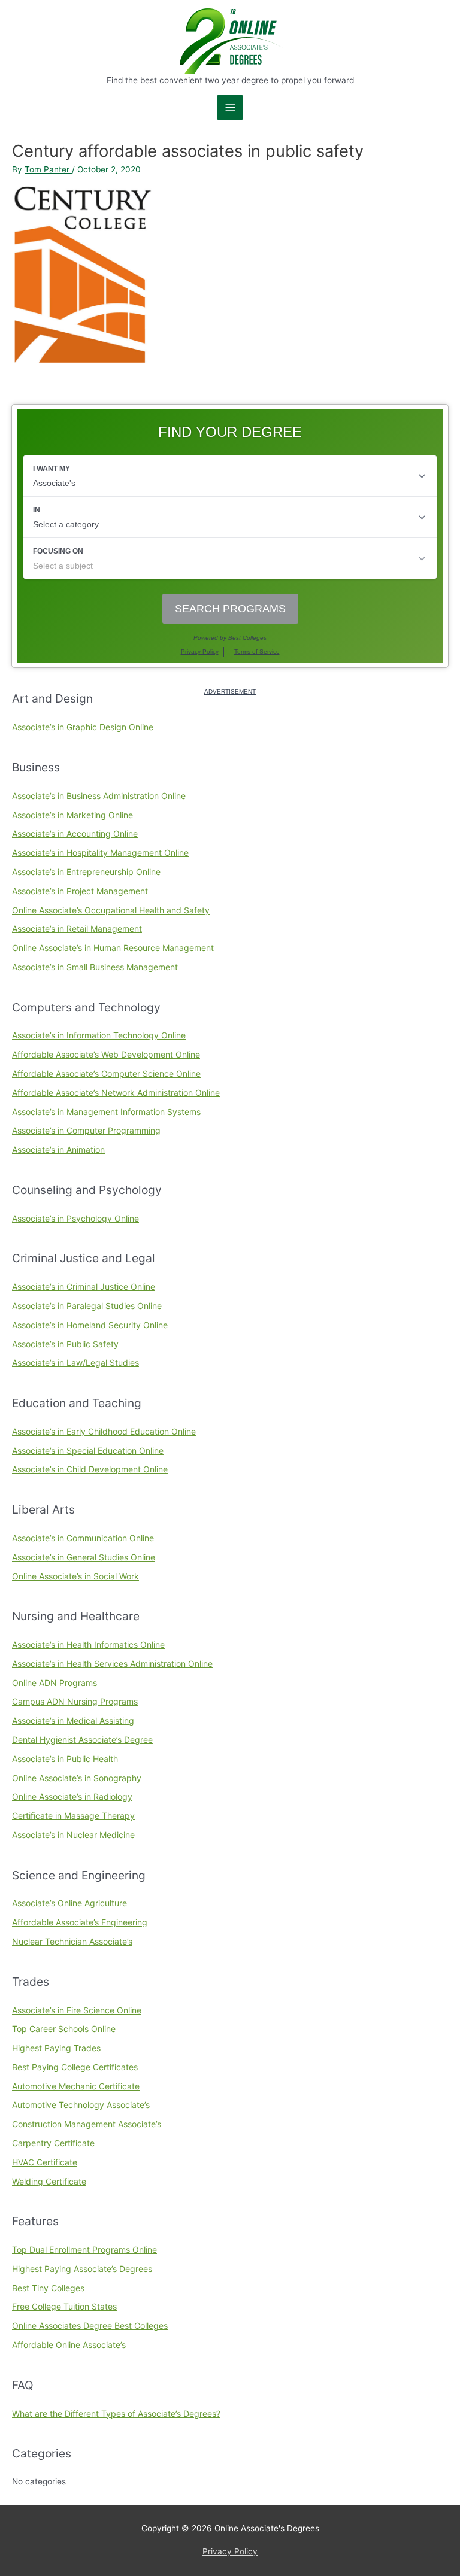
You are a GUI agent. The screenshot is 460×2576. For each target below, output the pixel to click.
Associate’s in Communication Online (83, 1538)
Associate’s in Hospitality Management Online (100, 853)
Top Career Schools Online (64, 2029)
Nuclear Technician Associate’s (72, 1941)
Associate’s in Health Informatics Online (88, 1644)
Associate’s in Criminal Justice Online (84, 1287)
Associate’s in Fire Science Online (77, 2010)
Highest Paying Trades (56, 2048)
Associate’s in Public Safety (65, 1344)
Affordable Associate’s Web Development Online (106, 1054)
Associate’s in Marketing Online (72, 815)
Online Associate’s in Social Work (75, 1576)
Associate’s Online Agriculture (69, 1903)
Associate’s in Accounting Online (75, 833)
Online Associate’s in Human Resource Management (113, 948)
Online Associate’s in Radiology (72, 1796)
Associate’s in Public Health (65, 1759)
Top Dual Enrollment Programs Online (84, 2250)
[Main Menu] (230, 107)
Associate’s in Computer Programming (86, 1130)
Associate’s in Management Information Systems (106, 1112)
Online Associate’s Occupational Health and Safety (111, 910)
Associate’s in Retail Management (77, 929)
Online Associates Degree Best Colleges (90, 2326)
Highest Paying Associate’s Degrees (82, 2269)
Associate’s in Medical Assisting (73, 1720)
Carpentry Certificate (53, 2143)
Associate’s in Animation (58, 1149)
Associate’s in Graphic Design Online (83, 727)
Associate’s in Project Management (80, 891)
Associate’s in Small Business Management (95, 967)
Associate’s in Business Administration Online (99, 796)
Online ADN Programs (55, 1683)
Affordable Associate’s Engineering (80, 1922)
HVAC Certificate (45, 2162)
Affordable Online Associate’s (69, 2345)
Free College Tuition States (64, 2306)
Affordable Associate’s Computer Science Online (106, 1073)
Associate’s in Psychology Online (75, 1218)
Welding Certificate (49, 2181)
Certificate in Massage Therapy (73, 1816)
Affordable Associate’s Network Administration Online (116, 1093)
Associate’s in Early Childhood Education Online (104, 1431)
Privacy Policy (230, 2551)
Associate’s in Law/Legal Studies (75, 1363)
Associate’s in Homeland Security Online (90, 1325)
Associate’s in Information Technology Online (99, 1035)
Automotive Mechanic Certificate (76, 2086)
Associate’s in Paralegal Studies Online (87, 1306)
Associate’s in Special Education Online (88, 1450)
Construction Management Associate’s (87, 2124)
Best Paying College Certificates (75, 2067)
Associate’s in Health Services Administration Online (112, 1664)
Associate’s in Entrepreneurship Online (86, 872)
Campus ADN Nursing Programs (75, 1701)
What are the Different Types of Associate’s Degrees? (116, 2414)
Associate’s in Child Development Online (90, 1469)
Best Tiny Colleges (48, 2288)
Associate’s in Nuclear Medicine (73, 1835)
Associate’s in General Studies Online (84, 1557)
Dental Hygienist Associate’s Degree (82, 1740)
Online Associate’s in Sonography (77, 1778)
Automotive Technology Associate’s (81, 2105)
